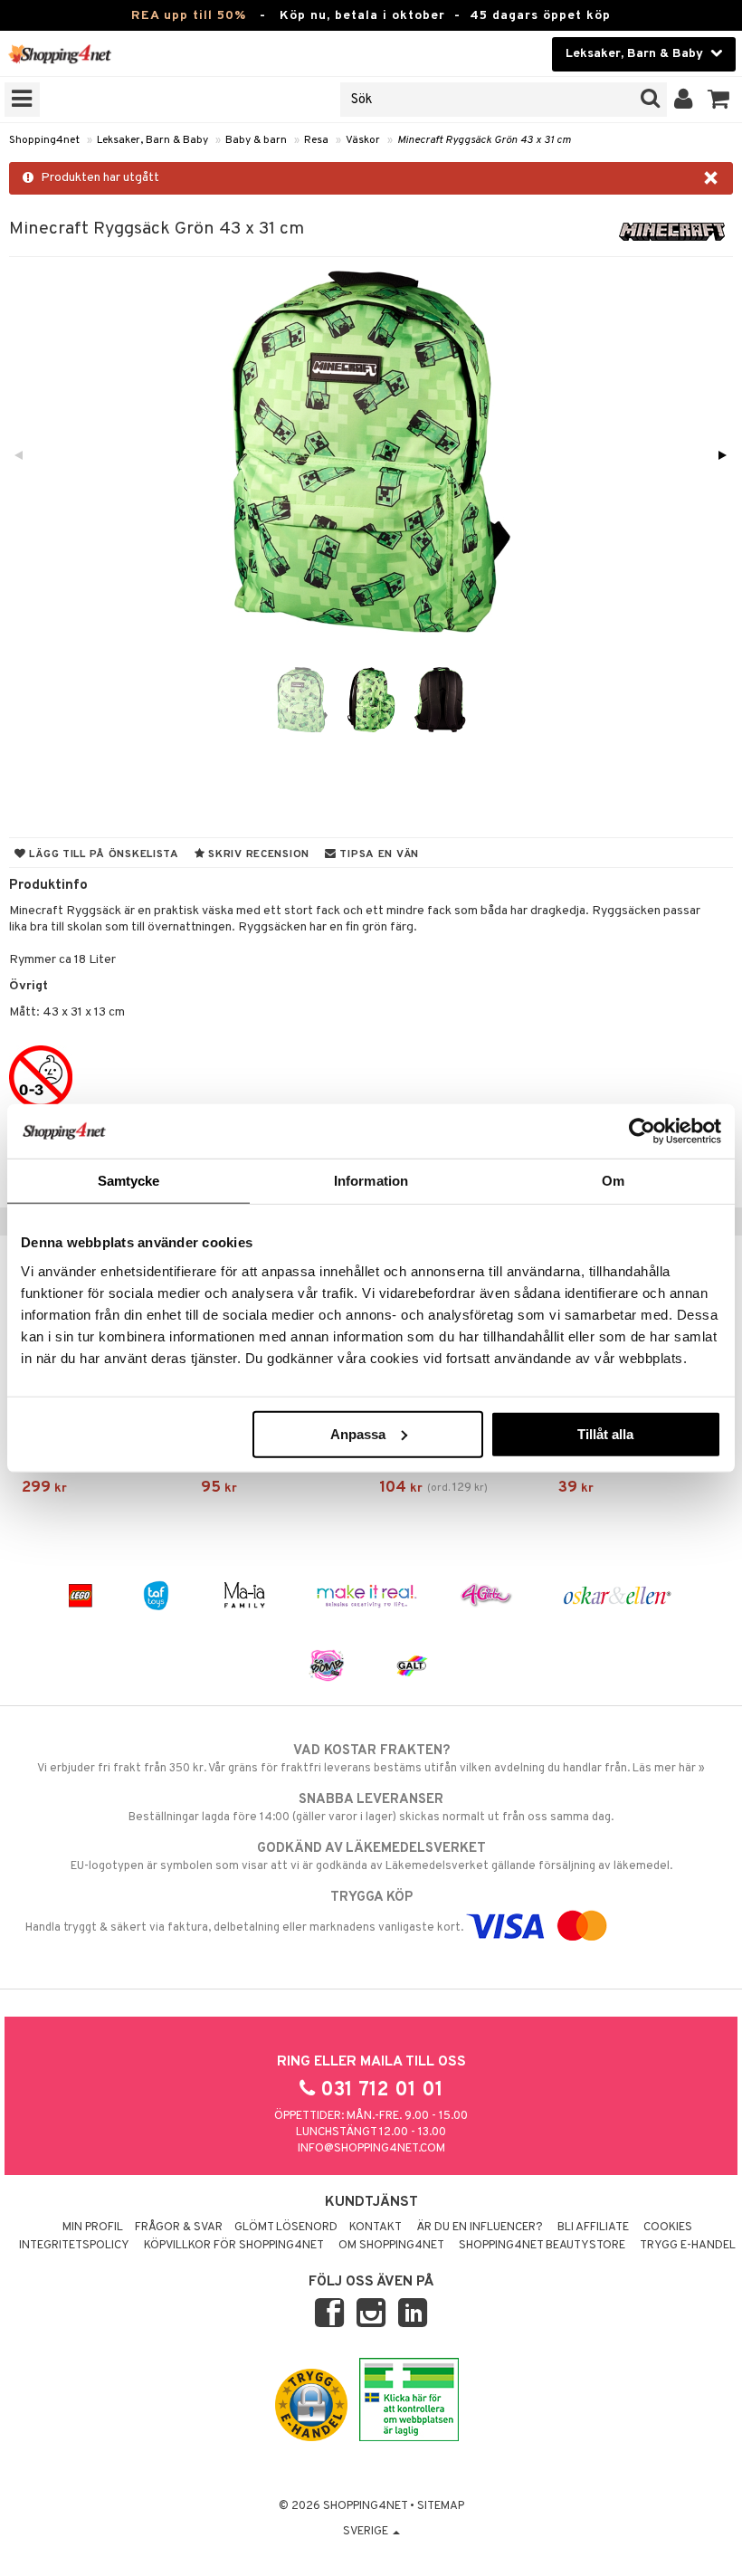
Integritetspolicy (74, 2246)
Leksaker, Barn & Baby (152, 140)
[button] (719, 100)
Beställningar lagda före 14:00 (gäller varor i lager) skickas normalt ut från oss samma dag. (371, 1808)
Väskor (363, 140)
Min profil (93, 2228)
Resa (316, 140)
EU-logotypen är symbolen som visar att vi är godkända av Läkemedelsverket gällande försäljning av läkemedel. (371, 1857)
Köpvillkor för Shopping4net (234, 2246)
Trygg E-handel (688, 2246)
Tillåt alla (605, 1433)
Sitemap (441, 2506)
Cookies (668, 2228)
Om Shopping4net (391, 2246)
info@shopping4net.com (371, 2149)
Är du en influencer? (480, 2228)
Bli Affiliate (593, 2228)
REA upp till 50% (189, 16)
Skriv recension (257, 854)
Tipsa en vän (378, 854)
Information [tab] (371, 1181)
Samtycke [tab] (129, 1181)
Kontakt (376, 2228)
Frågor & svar (179, 2228)
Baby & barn (256, 140)
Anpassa (358, 1433)
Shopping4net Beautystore (542, 2246)
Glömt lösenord (286, 2228)
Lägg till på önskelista (103, 854)
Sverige (367, 2532)
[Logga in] (684, 100)
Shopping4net (44, 140)
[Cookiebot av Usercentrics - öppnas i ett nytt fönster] (642, 1131)
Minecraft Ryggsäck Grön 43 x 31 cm (484, 140)
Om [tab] (613, 1181)
